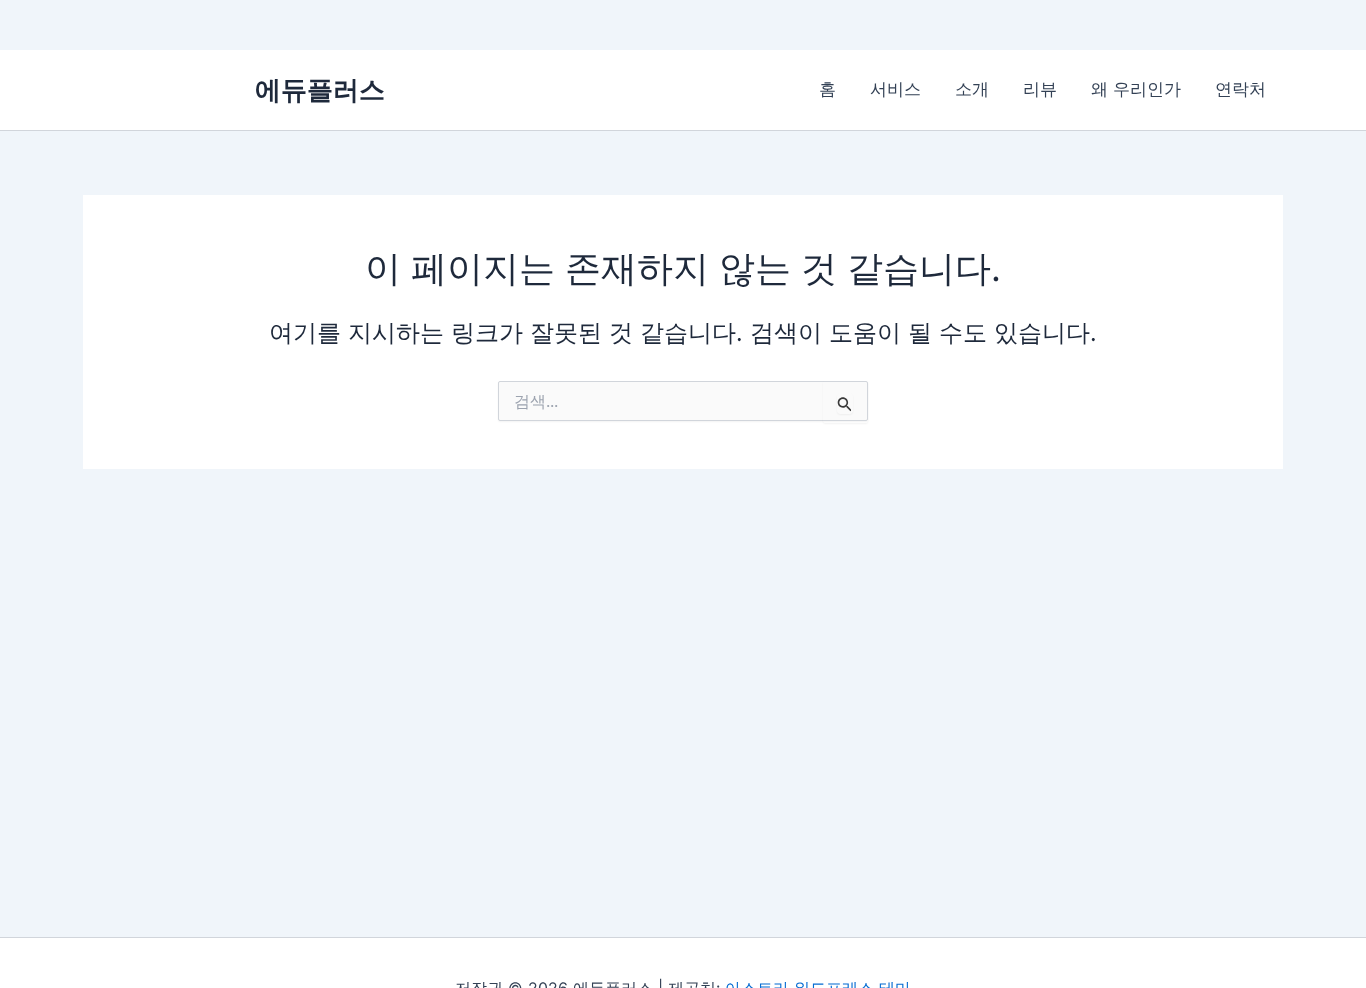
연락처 (1240, 89)
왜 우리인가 (1136, 89)
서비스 (895, 89)
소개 (972, 89)
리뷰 (1040, 89)
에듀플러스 (320, 89)
